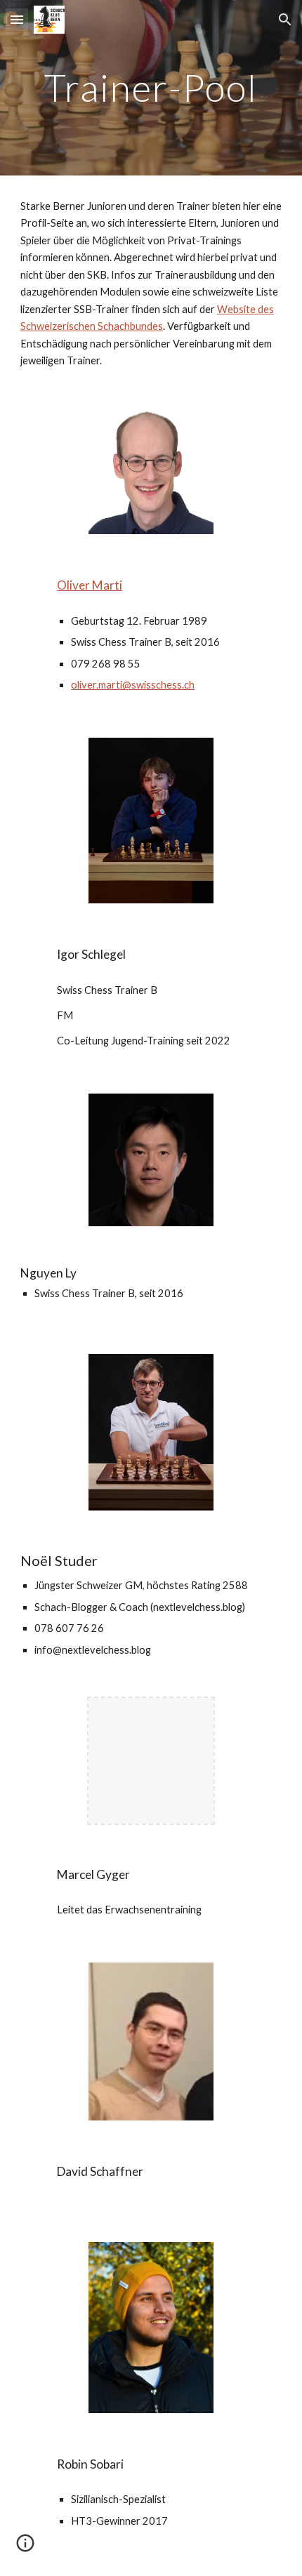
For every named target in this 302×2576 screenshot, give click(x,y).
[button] (17, 19)
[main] (151, 87)
